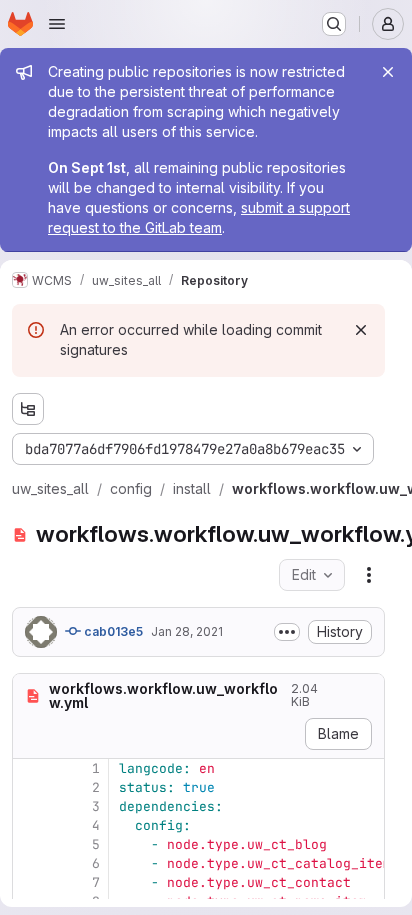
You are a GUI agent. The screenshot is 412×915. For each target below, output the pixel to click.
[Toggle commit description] (287, 632)
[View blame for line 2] (30, 787)
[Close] (388, 72)
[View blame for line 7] (30, 882)
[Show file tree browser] (28, 409)
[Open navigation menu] (57, 24)
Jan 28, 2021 (187, 631)
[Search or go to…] (334, 24)
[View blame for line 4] (30, 825)
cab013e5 (112, 631)
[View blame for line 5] (30, 844)
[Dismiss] (361, 330)
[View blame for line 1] (30, 768)
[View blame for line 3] (30, 806)
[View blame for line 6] (30, 863)
